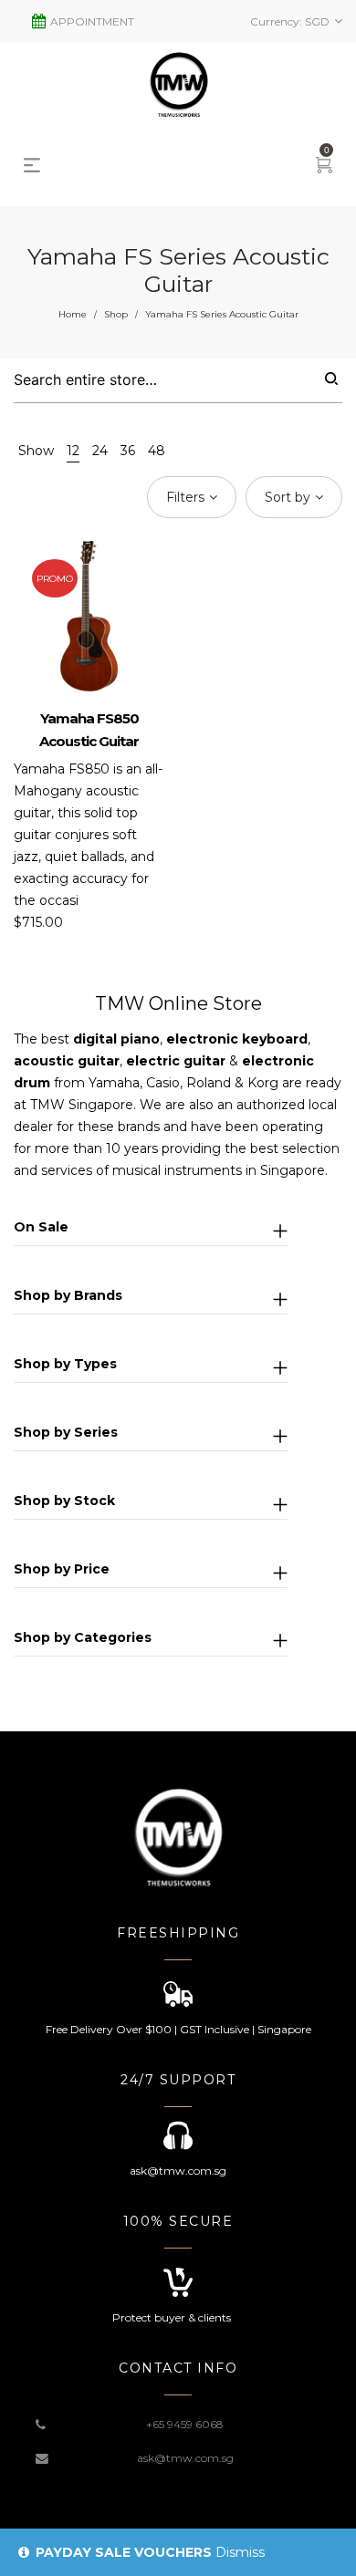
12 (73, 451)
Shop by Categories (83, 1637)
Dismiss (240, 2552)
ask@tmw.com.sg (185, 2458)
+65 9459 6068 (185, 2424)
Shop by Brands (68, 1295)
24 (100, 451)
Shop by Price (62, 1569)
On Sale (41, 1227)
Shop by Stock (64, 1501)
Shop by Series (66, 1432)
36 (128, 451)
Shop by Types (65, 1364)
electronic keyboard (237, 1039)
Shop (116, 314)
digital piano (116, 1039)
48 (157, 451)
